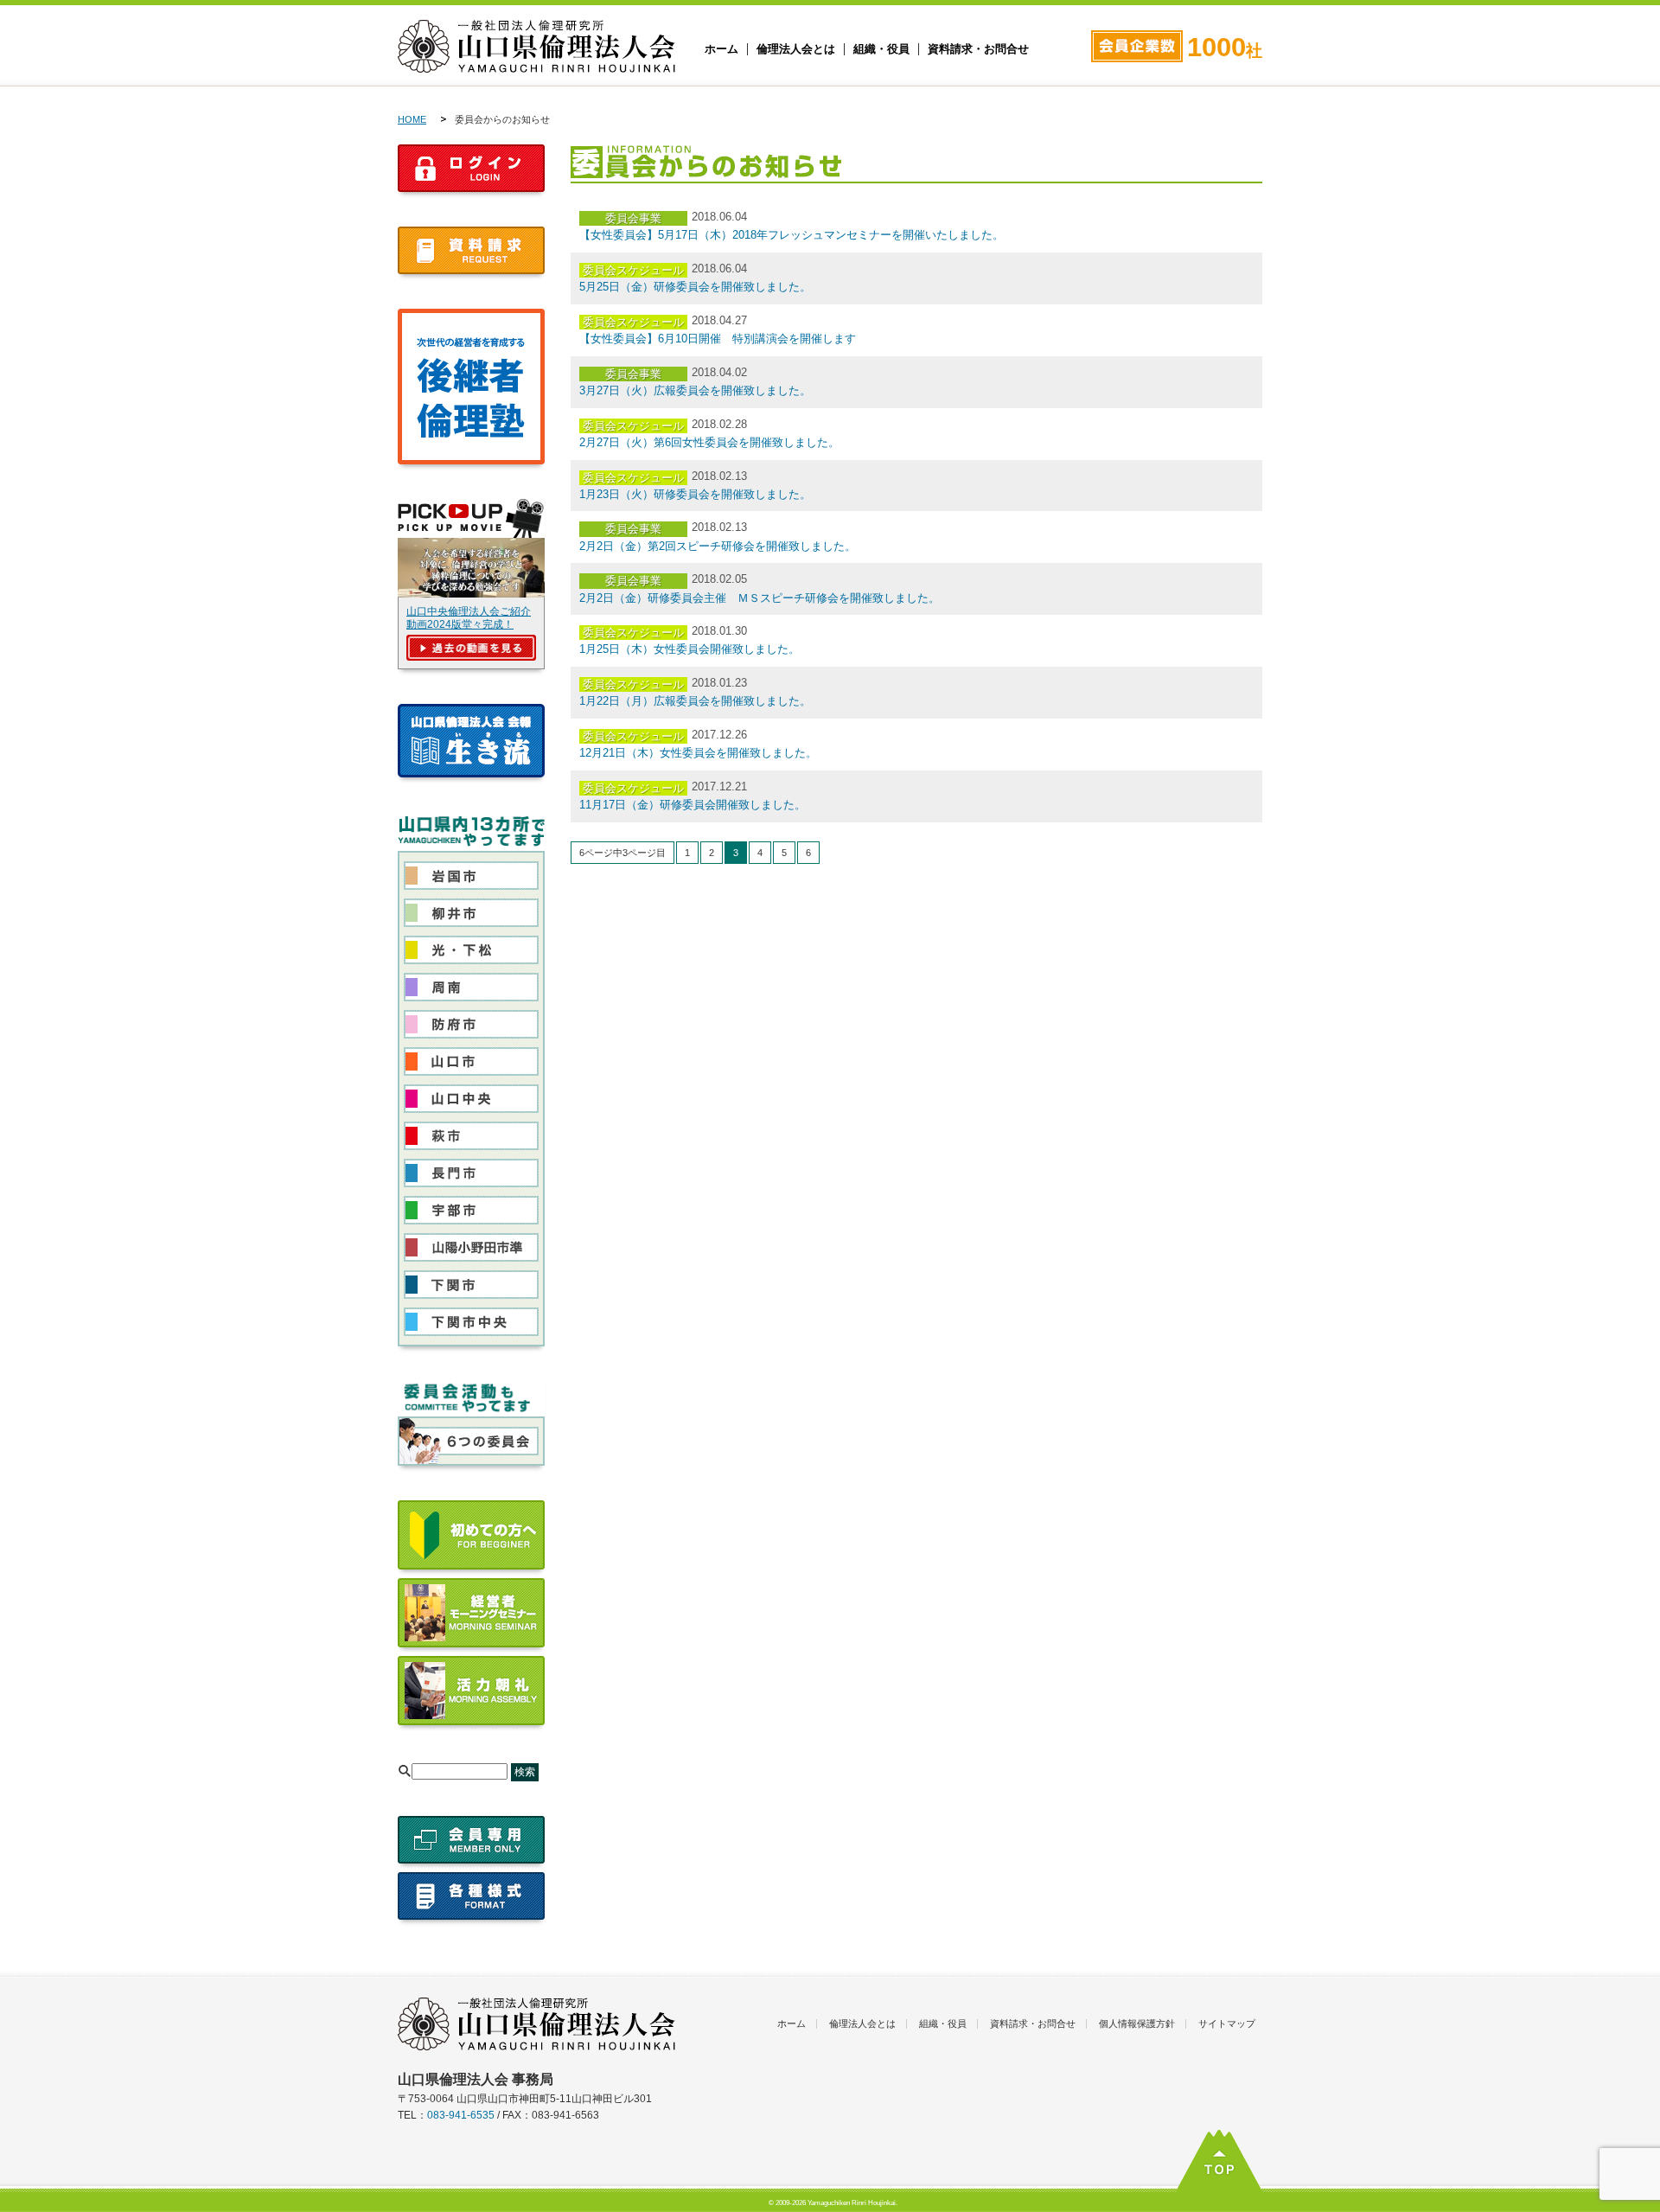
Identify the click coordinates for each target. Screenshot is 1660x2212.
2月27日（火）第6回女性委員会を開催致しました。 (709, 442)
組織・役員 (881, 49)
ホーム (721, 49)
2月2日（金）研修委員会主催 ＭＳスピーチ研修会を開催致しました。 (760, 598)
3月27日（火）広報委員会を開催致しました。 (695, 390)
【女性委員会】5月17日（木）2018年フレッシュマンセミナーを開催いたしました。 (792, 235)
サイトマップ (1227, 2023)
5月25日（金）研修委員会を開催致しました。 (695, 287)
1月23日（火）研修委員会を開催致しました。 (695, 494)
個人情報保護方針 (1137, 2023)
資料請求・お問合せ (978, 49)
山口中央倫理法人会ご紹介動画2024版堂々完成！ (469, 618)
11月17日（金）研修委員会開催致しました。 (693, 805)
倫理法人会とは (796, 49)
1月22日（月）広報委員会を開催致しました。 (695, 701)
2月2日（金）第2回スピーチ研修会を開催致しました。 (718, 546)
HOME (412, 119)
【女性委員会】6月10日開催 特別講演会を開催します (718, 339)
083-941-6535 (461, 2115)
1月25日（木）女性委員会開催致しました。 (690, 649)
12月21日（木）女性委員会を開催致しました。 (698, 753)
